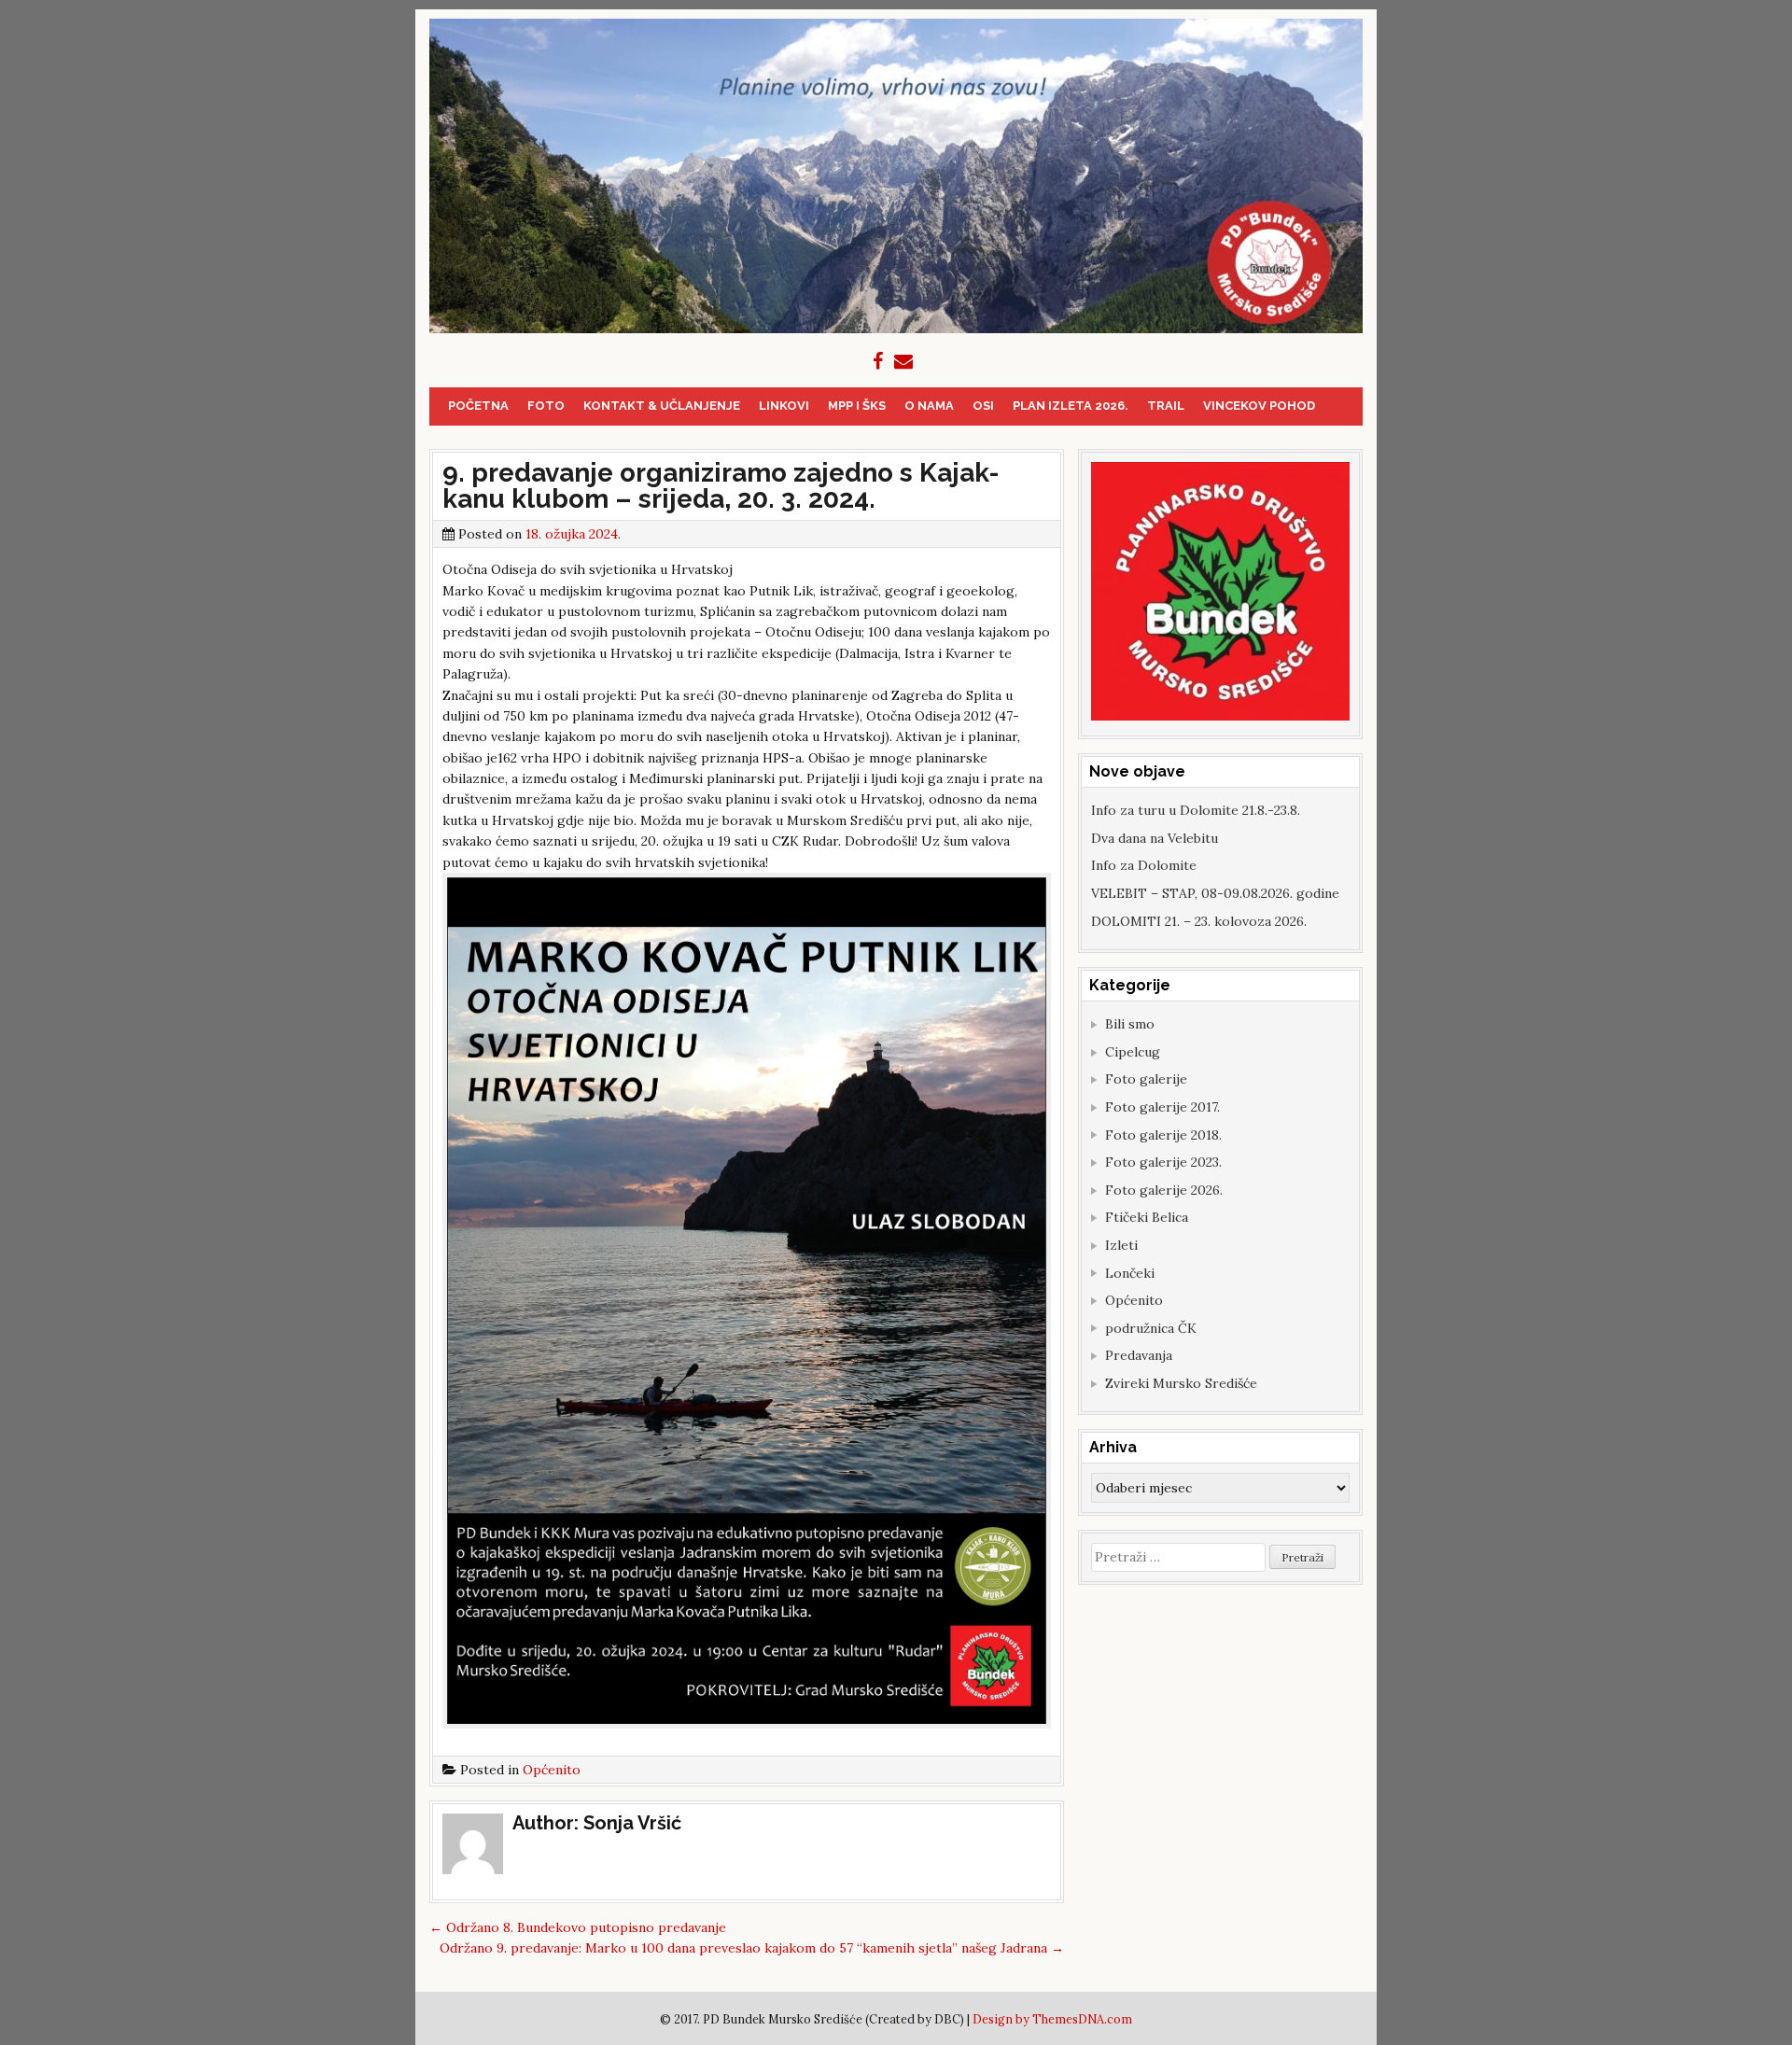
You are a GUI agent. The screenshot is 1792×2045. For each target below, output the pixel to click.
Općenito (552, 1770)
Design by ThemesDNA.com (1052, 2019)
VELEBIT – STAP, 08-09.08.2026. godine (1215, 893)
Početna (478, 406)
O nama (929, 406)
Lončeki (1130, 1273)
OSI (983, 406)
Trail (1166, 406)
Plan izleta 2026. (1071, 406)
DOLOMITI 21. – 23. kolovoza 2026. (1199, 921)
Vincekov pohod (1259, 406)
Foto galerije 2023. (1163, 1162)
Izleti (1121, 1245)
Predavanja (1139, 1355)
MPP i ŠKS (857, 406)
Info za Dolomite (1144, 865)
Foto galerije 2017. (1162, 1107)
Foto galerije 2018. (1163, 1135)
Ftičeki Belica (1147, 1217)
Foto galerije (1146, 1079)
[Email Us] (903, 361)
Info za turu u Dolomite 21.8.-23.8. (1196, 810)
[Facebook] (878, 361)
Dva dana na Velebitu (1155, 838)
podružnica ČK (1151, 1328)
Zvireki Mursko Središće (1181, 1383)
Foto (546, 406)
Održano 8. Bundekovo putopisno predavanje (578, 1927)
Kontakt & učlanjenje (662, 406)
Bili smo (1130, 1024)
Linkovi (784, 406)
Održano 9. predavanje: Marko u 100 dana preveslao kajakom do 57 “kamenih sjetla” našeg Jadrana (752, 1948)
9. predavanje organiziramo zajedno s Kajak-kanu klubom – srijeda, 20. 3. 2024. (721, 486)
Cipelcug (1133, 1052)
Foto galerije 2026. (1164, 1190)
